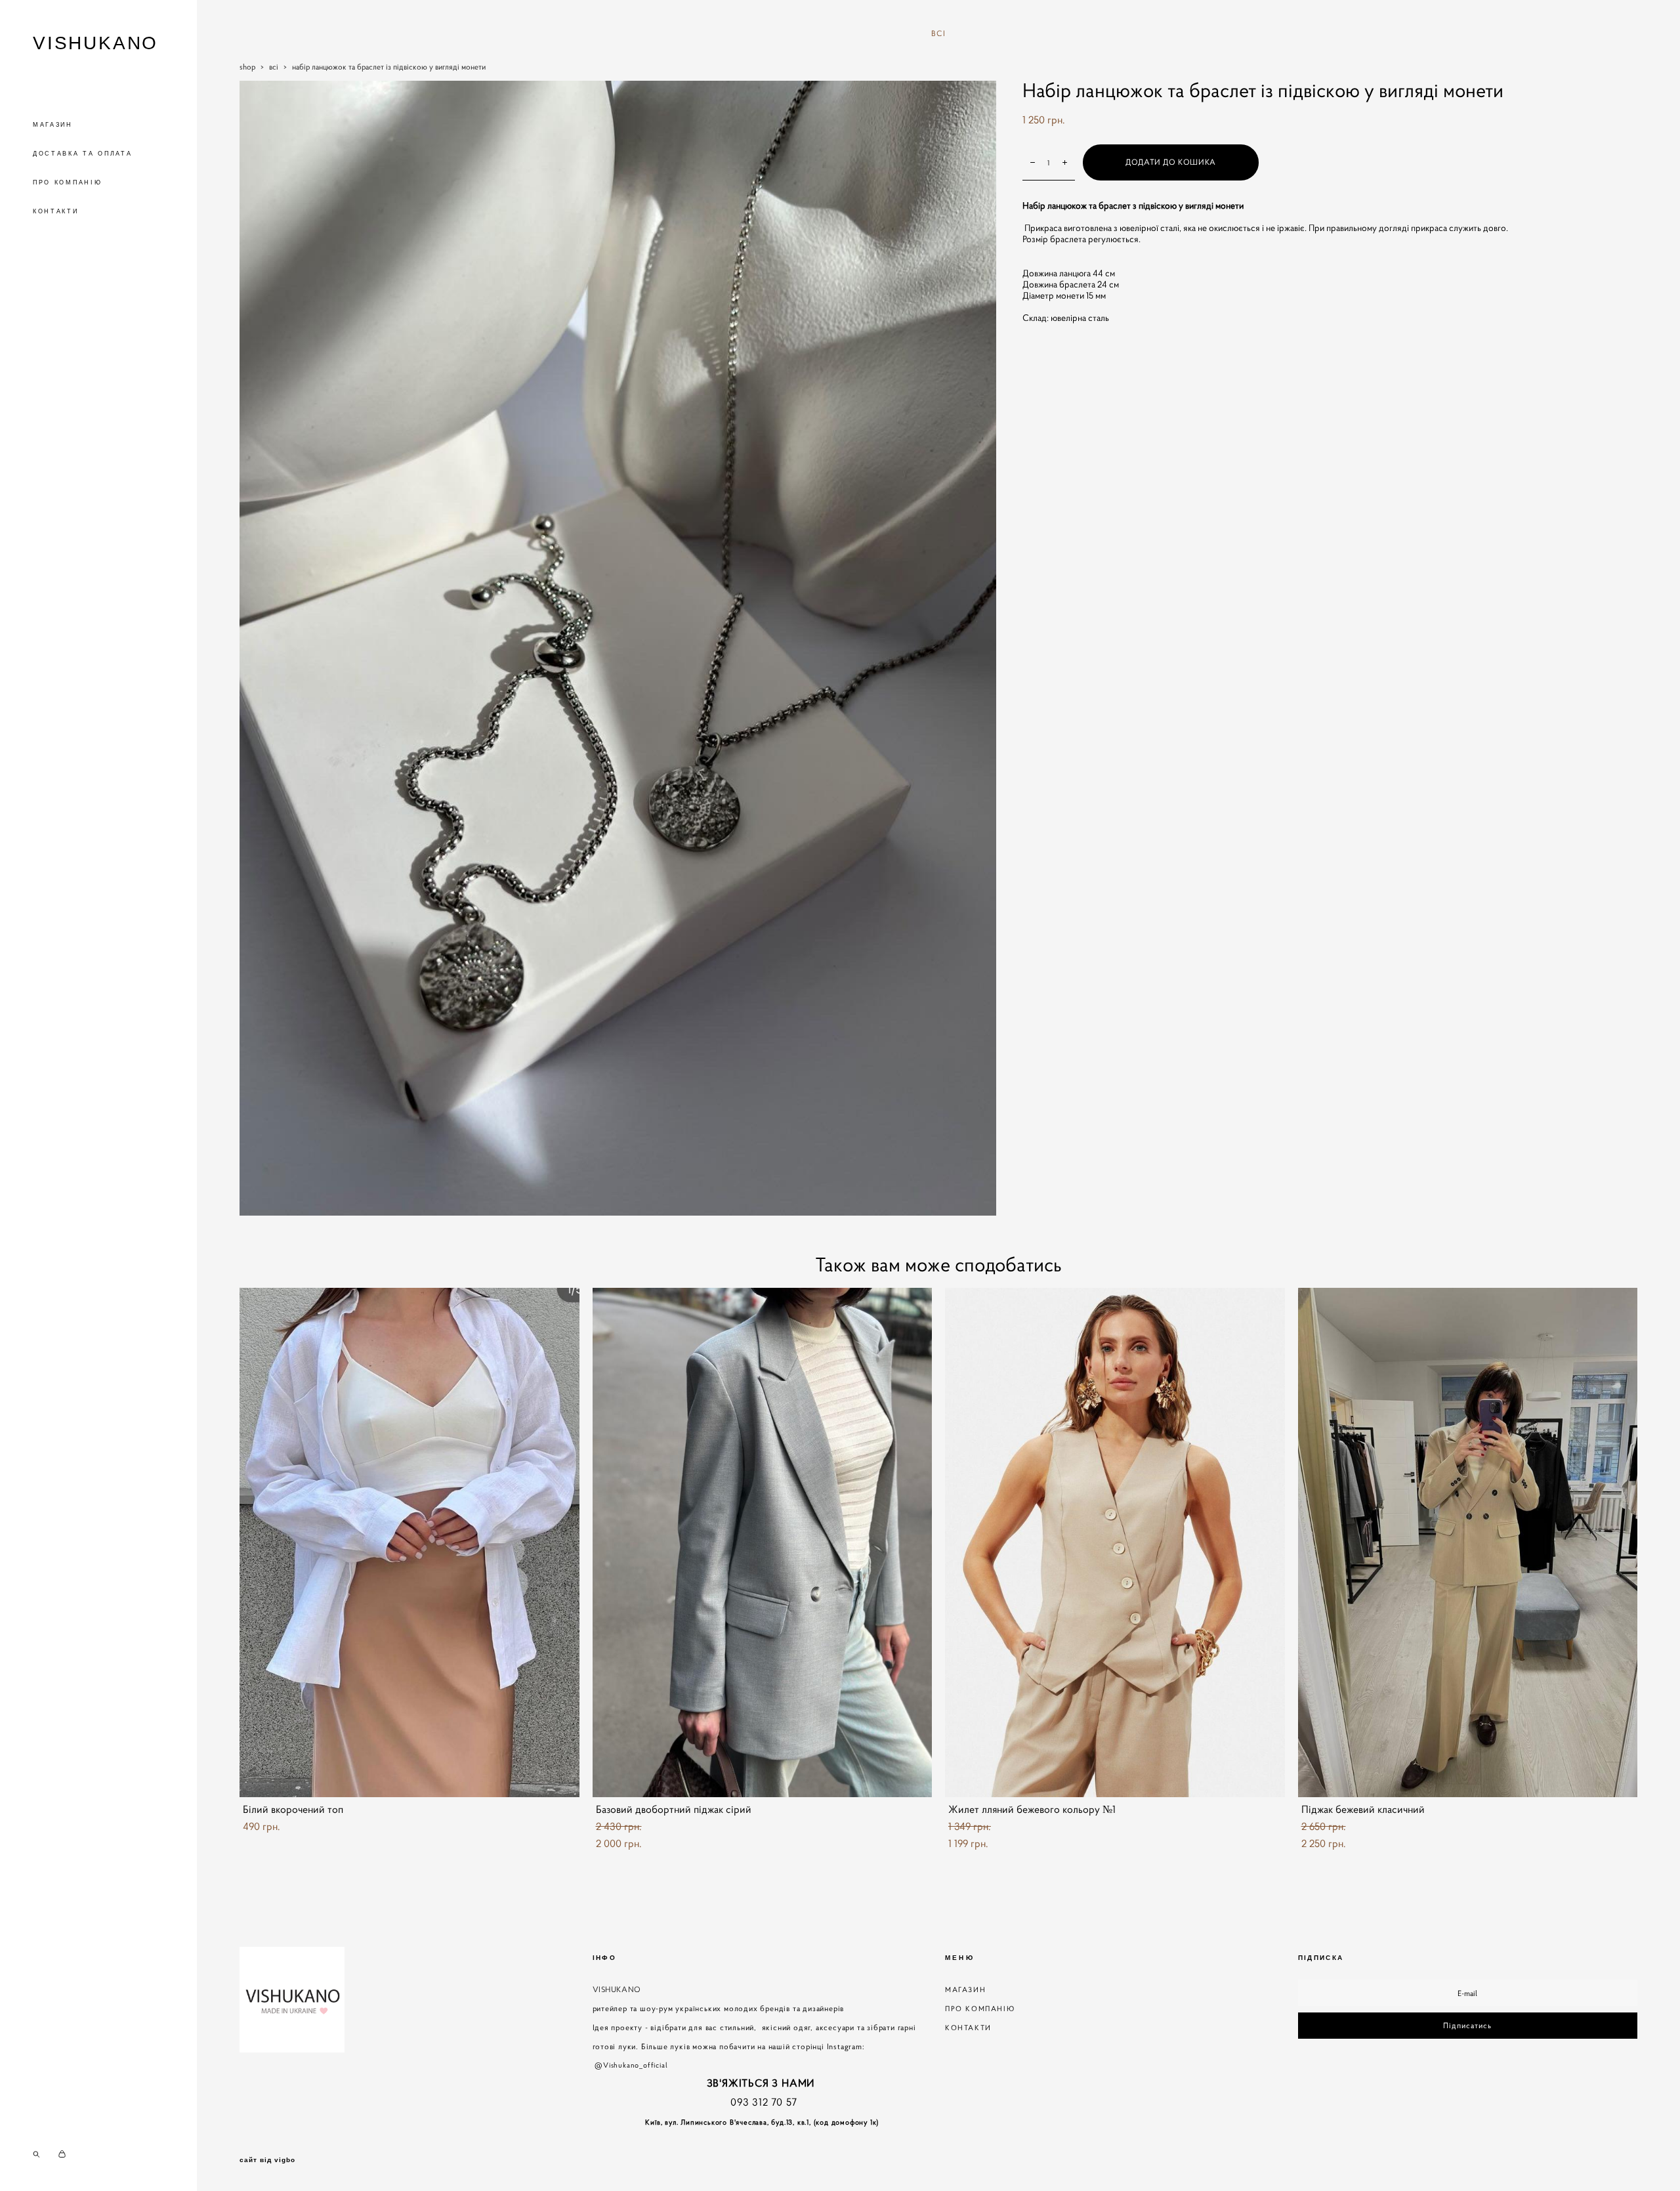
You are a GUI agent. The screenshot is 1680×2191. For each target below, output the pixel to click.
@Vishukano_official (632, 2065)
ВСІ (939, 33)
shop (247, 67)
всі (274, 67)
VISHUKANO (95, 43)
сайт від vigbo (267, 2160)
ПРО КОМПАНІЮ (67, 182)
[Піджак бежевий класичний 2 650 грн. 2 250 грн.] (1468, 1542)
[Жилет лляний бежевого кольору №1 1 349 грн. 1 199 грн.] (1115, 1542)
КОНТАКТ (965, 2028)
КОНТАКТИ (56, 211)
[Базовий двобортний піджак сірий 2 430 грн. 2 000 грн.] (763, 1542)
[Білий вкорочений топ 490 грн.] (409, 1542)
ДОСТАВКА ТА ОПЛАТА (83, 154)
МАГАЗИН (53, 125)
